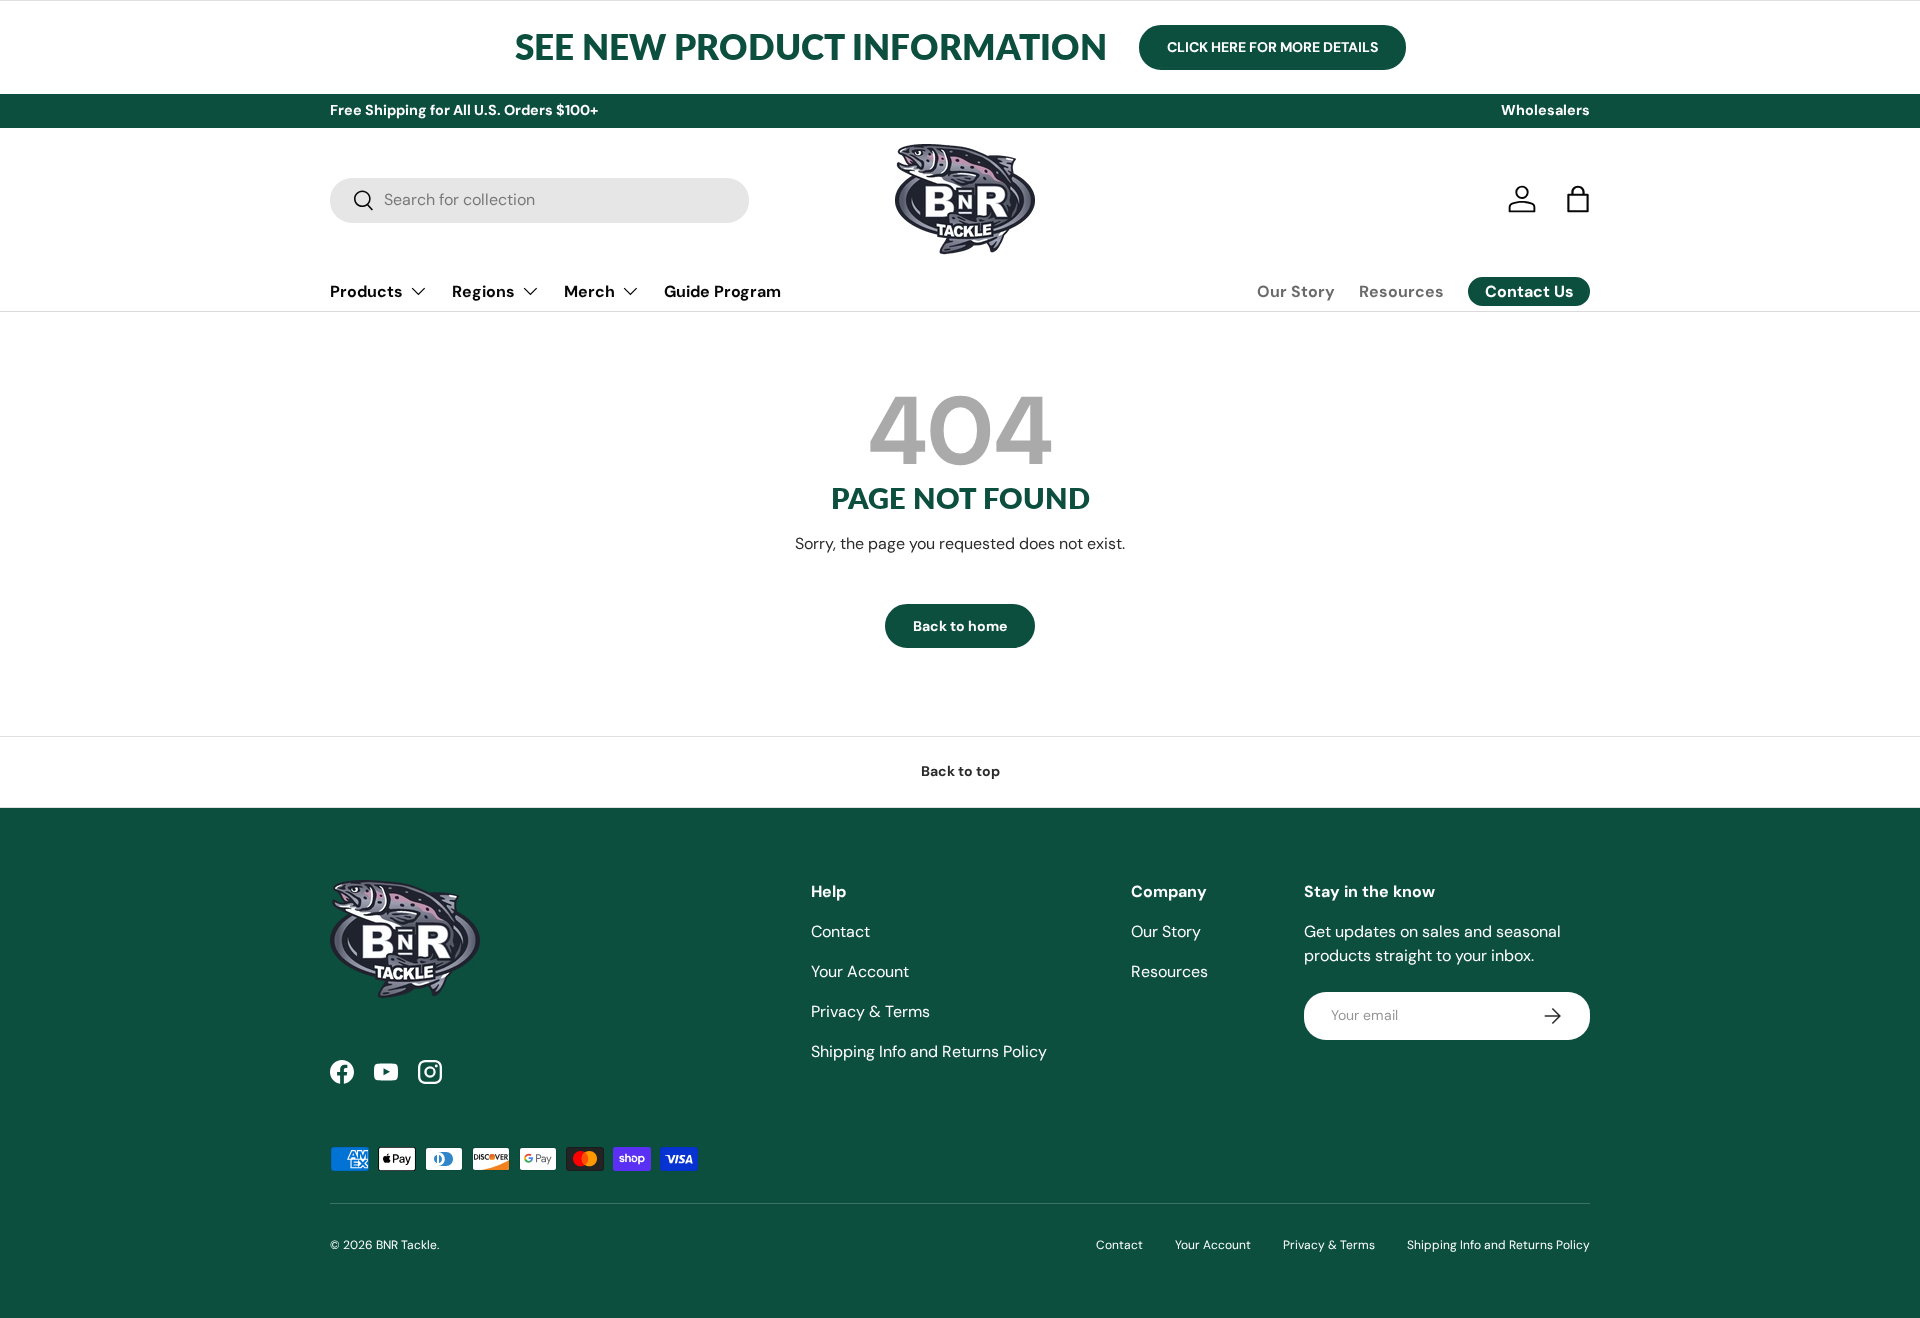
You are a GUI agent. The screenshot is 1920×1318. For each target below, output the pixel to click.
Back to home (960, 626)
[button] (1578, 199)
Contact (840, 931)
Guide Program (722, 290)
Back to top (960, 771)
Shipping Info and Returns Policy (929, 1051)
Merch (589, 290)
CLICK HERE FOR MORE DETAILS (1272, 47)
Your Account (860, 971)
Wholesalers (1545, 110)
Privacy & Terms (870, 1011)
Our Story (1296, 291)
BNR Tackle (406, 1245)
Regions (483, 290)
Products (366, 290)
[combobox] (539, 199)
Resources (1401, 291)
